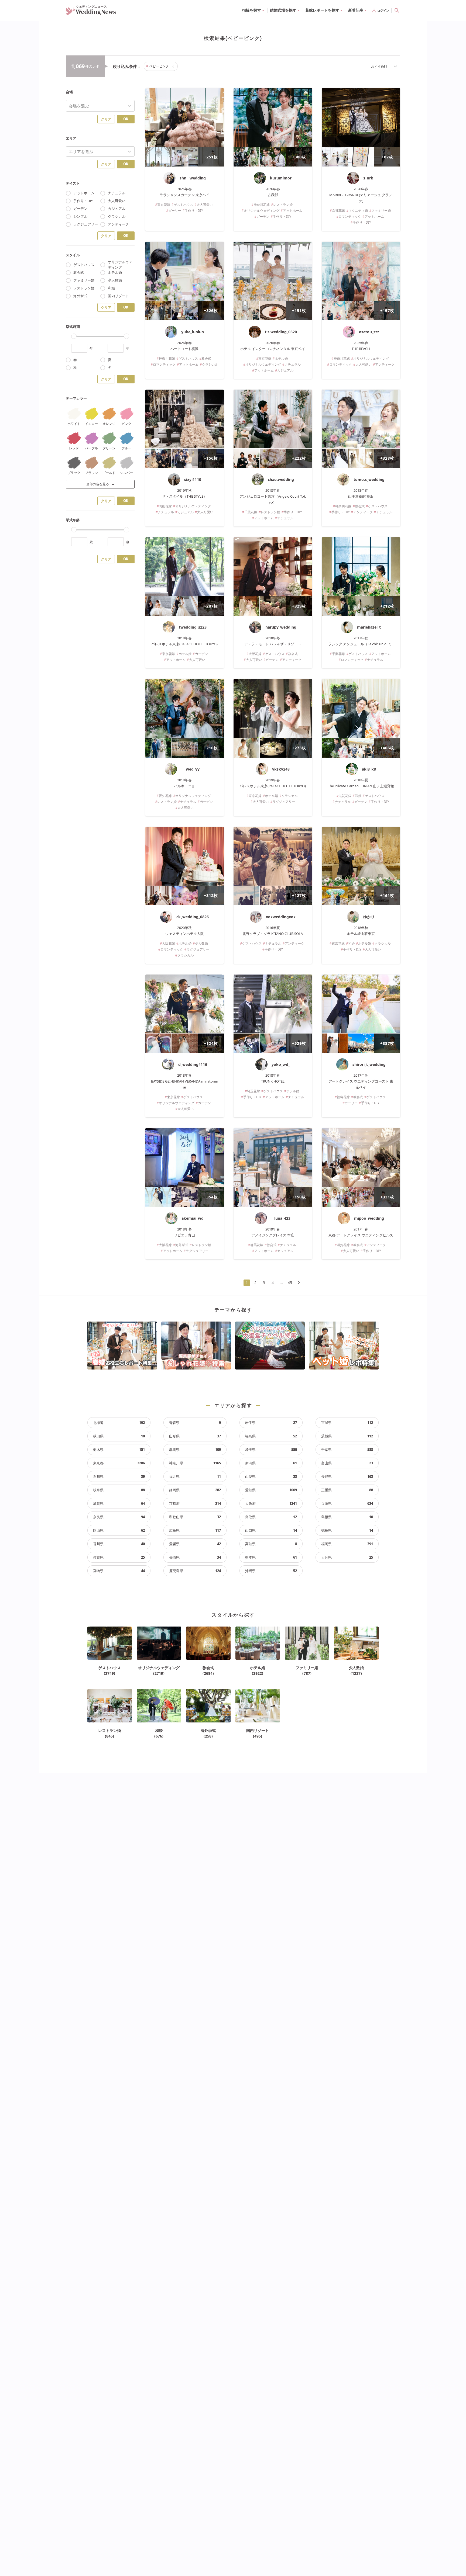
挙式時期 (73, 327)
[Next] (299, 1283)
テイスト (73, 183)
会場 (69, 92)
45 (290, 1283)
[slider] (74, 336)
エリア (71, 138)
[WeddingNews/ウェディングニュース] (91, 13)
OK (126, 119)
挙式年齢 (73, 520)
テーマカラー (76, 398)
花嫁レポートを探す (322, 10)
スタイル (73, 255)
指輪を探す (252, 10)
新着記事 (356, 10)
